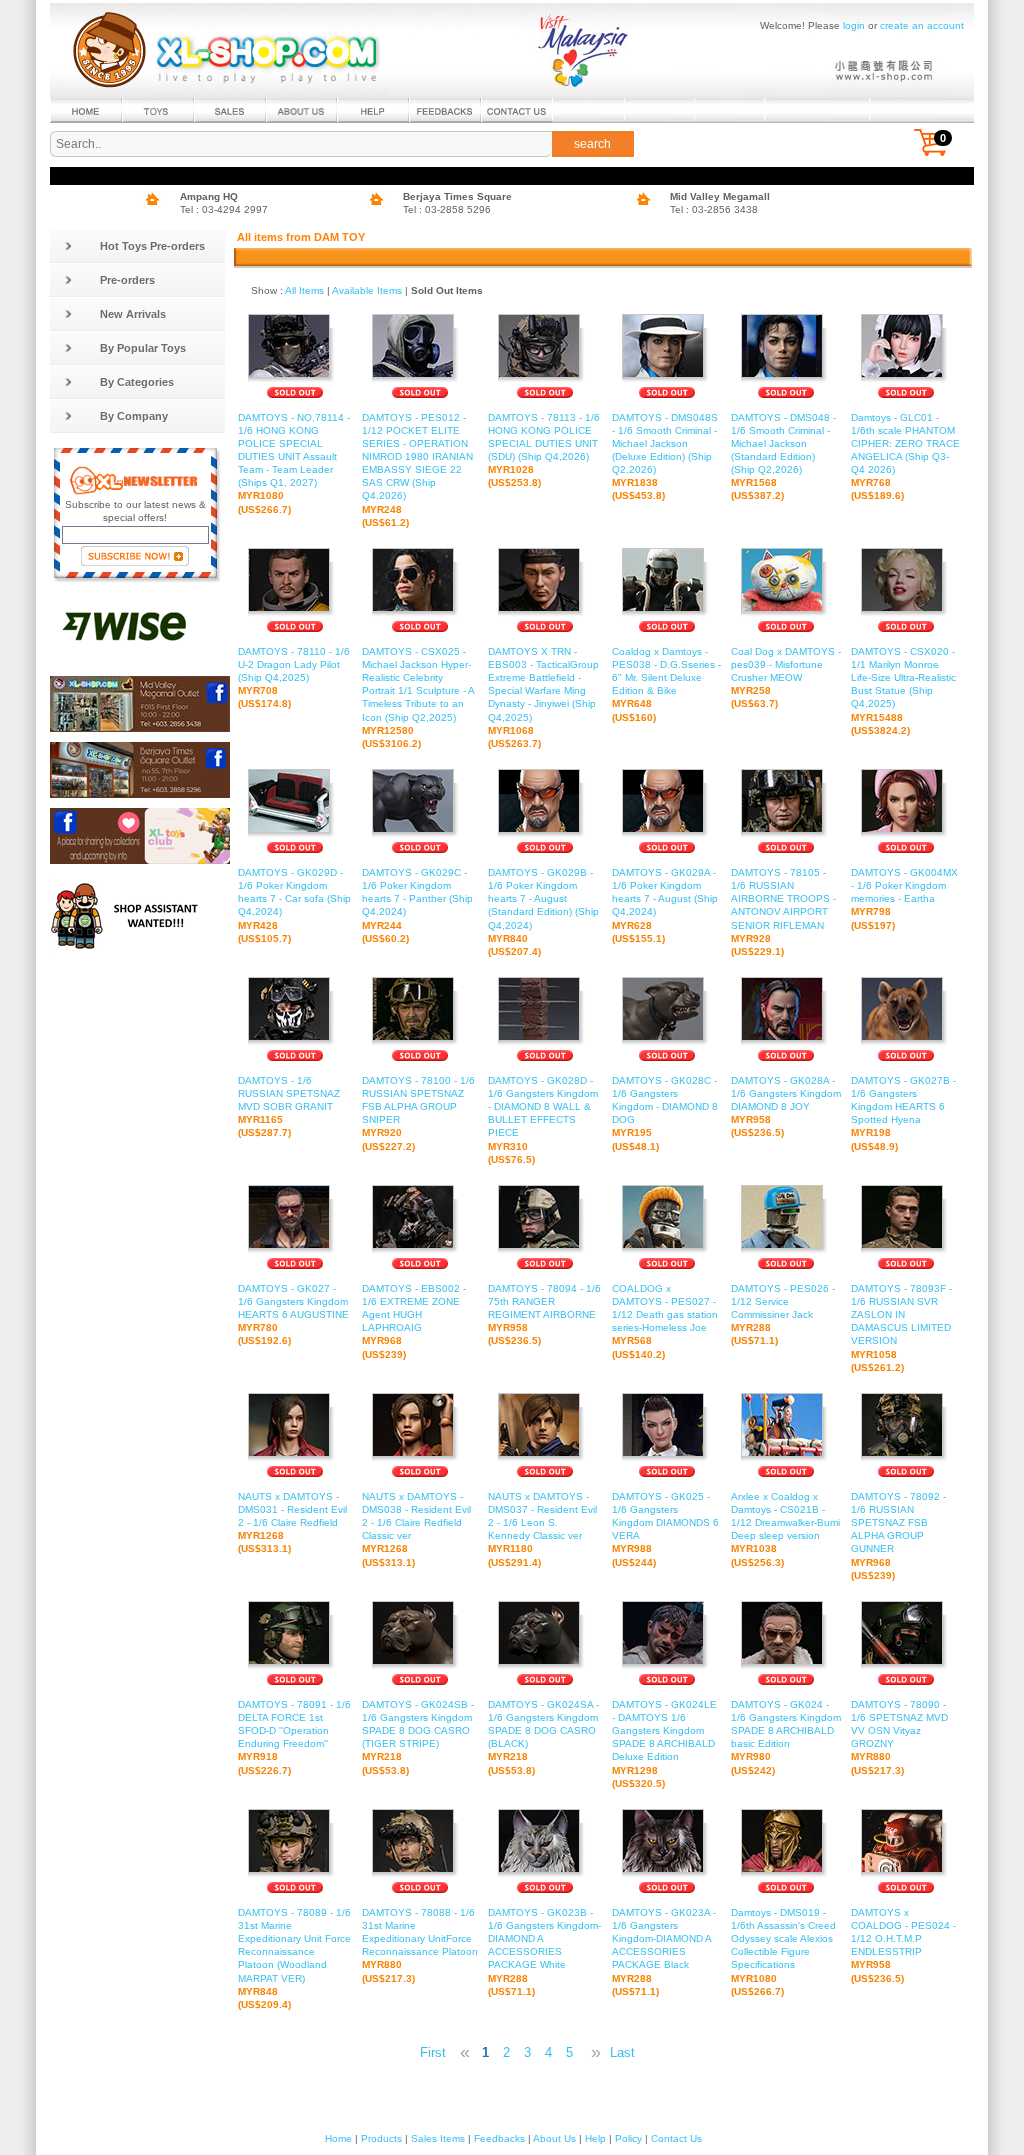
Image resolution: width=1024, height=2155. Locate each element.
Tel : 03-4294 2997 (224, 209)
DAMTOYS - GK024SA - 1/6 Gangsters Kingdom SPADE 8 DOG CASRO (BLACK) (543, 1737)
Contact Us (676, 2138)
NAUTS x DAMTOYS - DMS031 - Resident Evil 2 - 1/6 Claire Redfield (292, 1522)
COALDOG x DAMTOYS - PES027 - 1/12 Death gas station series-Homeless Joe (665, 1321)
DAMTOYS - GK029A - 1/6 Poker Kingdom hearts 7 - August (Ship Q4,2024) (665, 905)
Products (381, 2138)
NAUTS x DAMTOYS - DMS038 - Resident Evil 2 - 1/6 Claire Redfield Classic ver (416, 1529)
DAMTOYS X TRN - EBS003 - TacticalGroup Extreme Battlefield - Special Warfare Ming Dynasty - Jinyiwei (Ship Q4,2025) (543, 697)
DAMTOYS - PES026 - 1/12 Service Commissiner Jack (783, 1314)
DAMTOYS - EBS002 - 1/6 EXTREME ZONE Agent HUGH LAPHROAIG (414, 1321)
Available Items (367, 290)
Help (595, 2138)
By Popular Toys (143, 348)
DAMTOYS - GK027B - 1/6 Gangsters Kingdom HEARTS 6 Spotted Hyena (903, 1113)
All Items (304, 290)
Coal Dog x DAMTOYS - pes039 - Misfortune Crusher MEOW (786, 677)
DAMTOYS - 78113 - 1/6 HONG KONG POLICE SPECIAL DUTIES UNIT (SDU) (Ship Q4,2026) (544, 450)
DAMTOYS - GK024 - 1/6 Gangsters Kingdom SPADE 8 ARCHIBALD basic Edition (786, 1737)
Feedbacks (499, 2138)
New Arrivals (133, 314)
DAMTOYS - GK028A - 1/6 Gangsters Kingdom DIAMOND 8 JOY (786, 1106)
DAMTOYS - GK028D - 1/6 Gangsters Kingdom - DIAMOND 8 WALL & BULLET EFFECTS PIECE (543, 1120)
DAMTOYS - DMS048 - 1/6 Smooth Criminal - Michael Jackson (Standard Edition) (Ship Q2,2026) (783, 457)
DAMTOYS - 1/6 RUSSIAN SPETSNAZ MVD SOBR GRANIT (289, 1106)
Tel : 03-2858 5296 (447, 209)
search (592, 144)
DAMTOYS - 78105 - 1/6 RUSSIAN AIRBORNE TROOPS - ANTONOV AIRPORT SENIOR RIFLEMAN (783, 912)
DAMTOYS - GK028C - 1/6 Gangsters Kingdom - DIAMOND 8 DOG (665, 1113)
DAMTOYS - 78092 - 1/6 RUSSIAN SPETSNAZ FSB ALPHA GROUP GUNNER (898, 1536)
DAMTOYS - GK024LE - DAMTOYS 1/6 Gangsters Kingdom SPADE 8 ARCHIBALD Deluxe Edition (664, 1744)
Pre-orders (127, 280)
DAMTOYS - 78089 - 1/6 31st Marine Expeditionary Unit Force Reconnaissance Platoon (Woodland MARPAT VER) (294, 1958)
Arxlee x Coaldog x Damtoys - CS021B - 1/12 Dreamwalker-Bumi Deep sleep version (785, 1529)
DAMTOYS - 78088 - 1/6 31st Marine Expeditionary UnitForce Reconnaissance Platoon (420, 1945)
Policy (628, 2138)
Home (338, 2138)
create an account (922, 25)
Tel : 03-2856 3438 (714, 209)
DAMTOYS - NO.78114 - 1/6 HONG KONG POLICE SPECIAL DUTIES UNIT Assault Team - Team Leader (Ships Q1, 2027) (294, 463)
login (854, 25)
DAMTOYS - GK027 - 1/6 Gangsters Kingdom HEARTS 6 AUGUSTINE (293, 1314)
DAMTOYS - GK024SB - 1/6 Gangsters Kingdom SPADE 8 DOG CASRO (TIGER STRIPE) (418, 1737)
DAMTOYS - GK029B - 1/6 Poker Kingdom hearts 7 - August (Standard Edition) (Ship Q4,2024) (543, 912)
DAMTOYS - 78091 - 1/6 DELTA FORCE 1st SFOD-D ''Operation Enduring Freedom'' (294, 1737)
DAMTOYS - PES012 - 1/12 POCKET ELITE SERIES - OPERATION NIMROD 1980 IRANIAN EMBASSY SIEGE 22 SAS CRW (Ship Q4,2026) (417, 470)
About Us (554, 2138)
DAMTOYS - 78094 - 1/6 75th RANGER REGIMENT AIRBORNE (544, 1314)
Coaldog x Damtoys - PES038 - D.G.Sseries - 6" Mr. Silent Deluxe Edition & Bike (666, 684)
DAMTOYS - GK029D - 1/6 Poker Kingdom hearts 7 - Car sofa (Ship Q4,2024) (294, 905)
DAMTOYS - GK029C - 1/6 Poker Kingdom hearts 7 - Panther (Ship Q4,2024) (417, 905)
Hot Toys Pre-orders (152, 246)
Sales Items (438, 2138)
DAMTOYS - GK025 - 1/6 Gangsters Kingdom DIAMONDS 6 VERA (665, 1529)
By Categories (137, 382)
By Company (134, 416)
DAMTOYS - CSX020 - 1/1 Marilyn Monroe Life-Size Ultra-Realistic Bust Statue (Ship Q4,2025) (903, 691)
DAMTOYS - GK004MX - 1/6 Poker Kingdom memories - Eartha (904, 898)
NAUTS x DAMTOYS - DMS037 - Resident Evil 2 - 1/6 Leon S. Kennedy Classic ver (542, 1529)
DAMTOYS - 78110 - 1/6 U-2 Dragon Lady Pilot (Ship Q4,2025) (294, 677)
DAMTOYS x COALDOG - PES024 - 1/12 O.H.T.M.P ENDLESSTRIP (903, 1945)
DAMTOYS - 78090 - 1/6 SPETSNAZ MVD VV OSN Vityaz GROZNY (899, 1737)
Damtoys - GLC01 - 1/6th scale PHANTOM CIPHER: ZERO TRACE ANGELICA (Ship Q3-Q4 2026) (905, 457)
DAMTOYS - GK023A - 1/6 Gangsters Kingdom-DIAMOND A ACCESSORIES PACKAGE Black (664, 1952)
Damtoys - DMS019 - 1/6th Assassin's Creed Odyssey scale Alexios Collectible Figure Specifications (783, 1952)
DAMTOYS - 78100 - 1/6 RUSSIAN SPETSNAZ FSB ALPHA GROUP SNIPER (418, 1113)
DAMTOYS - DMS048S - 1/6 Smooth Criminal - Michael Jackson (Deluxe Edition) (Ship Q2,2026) (665, 457)
